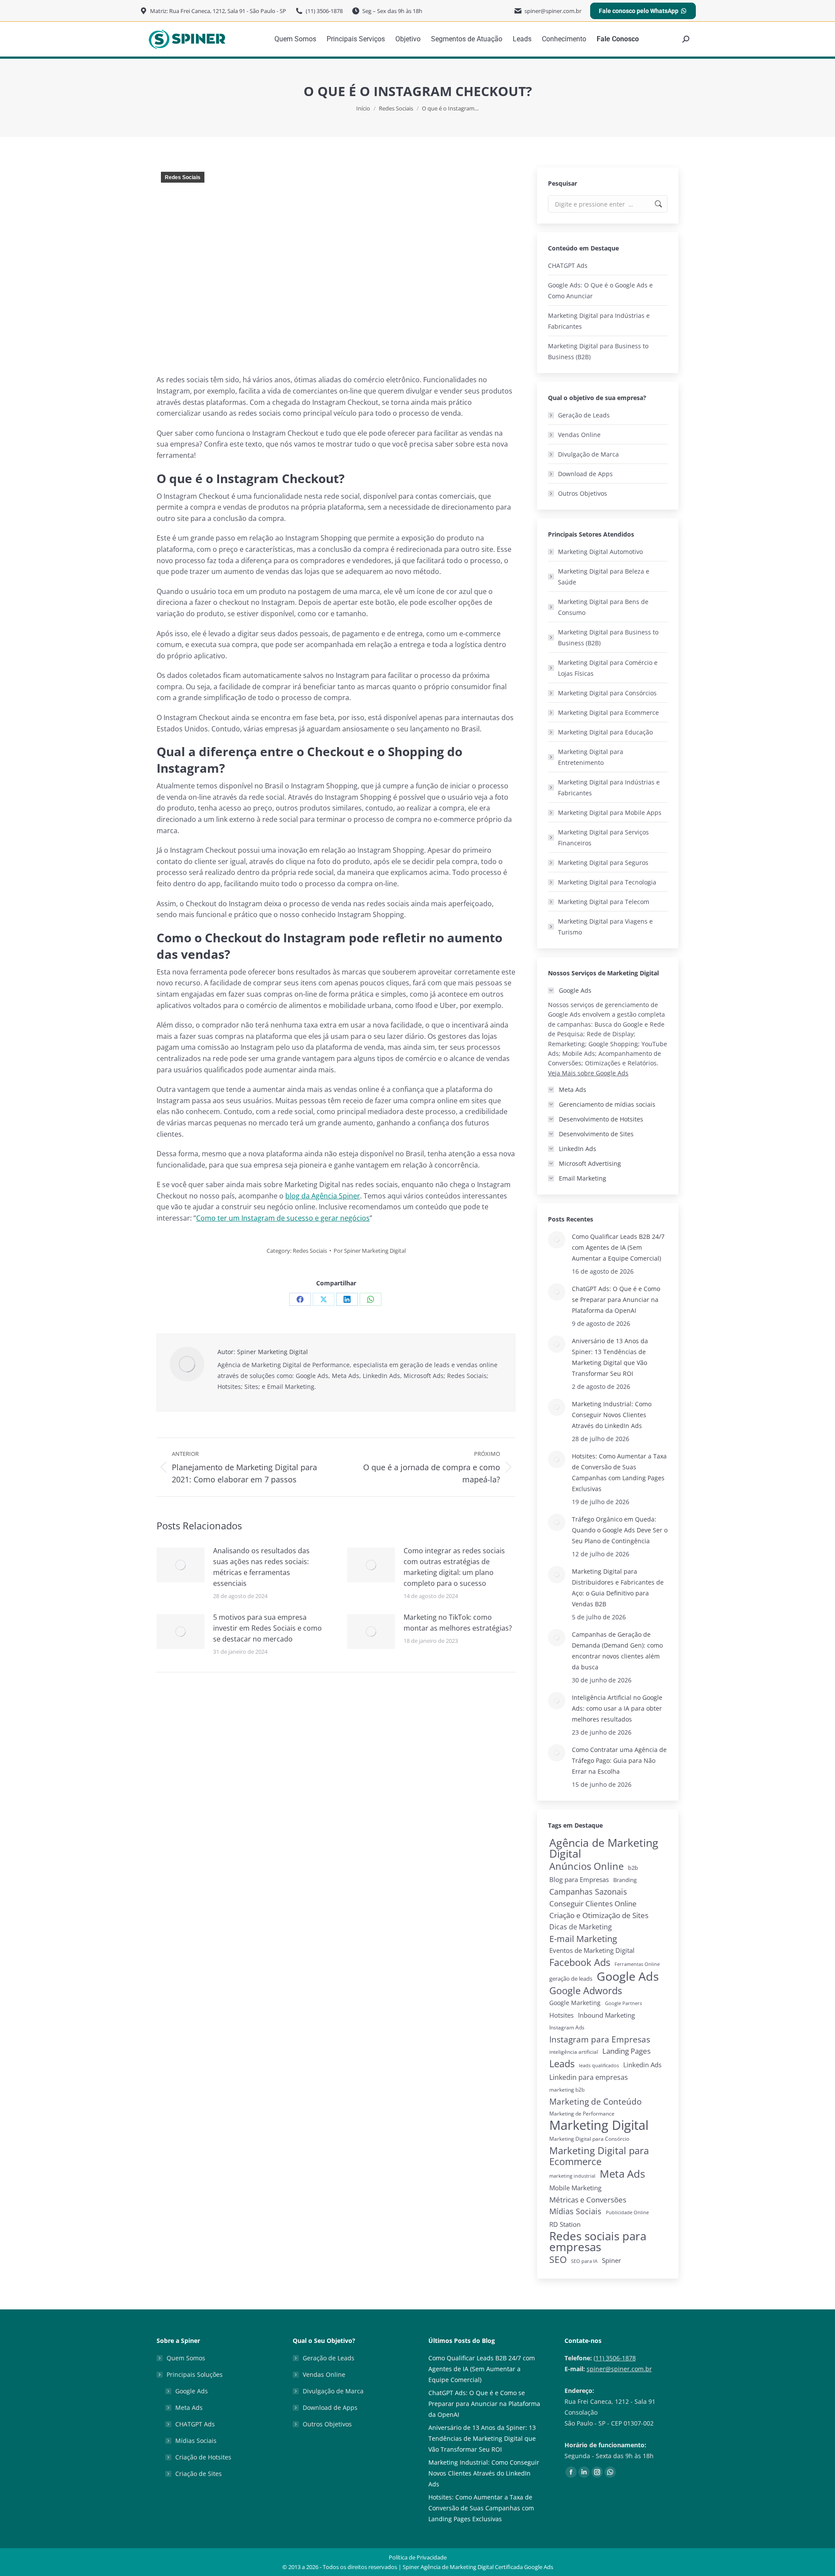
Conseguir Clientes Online (593, 1904)
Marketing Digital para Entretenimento (591, 757)
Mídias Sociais (575, 2211)
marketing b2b (567, 2090)
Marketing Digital (599, 2125)
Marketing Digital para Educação (605, 732)
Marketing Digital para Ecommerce (608, 712)
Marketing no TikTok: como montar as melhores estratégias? (458, 1623)
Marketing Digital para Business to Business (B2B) (598, 351)
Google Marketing (575, 2003)
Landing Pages (626, 2051)
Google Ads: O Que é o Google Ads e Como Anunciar (600, 290)
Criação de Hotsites (203, 2457)
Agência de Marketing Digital (604, 1848)
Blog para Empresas (579, 1879)
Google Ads (628, 1976)
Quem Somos (186, 2358)
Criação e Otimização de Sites (599, 1915)
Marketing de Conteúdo (595, 2101)
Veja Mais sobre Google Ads (588, 1073)
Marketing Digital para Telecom (604, 902)
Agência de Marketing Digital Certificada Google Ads (487, 2567)
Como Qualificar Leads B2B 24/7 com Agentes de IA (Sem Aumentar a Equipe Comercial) (618, 1247)
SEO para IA (584, 2261)
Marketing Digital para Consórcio (589, 2139)
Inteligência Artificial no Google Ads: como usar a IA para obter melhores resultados (617, 1708)
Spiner (611, 2261)
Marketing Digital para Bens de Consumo (603, 607)
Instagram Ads (567, 2027)
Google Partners (623, 2003)
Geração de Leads (584, 415)
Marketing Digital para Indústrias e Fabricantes (599, 321)
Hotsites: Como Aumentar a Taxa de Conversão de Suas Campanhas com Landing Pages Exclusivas (619, 1472)
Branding (625, 1880)
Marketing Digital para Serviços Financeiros (603, 838)
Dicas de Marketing (581, 1927)
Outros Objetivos (583, 493)
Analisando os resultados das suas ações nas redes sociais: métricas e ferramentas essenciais (261, 1567)
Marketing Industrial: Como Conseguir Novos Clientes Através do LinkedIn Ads (612, 1415)
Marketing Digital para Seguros (603, 863)
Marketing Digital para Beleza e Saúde (604, 577)
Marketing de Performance (582, 2114)
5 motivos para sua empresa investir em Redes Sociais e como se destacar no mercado (267, 1628)
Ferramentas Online (637, 1964)
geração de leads (571, 1979)
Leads (562, 2064)
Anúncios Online (586, 1866)
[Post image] (180, 1565)
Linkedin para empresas (589, 2077)
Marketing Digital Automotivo (600, 552)
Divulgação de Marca (588, 454)
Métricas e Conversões (588, 2200)
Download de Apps (585, 474)
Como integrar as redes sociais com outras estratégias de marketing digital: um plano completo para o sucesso (454, 1567)
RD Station (565, 2224)
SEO (558, 2260)
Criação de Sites (199, 2474)
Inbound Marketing (606, 2015)
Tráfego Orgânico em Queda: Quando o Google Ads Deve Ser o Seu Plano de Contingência (620, 1530)
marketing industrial (572, 2176)
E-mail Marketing (583, 1939)
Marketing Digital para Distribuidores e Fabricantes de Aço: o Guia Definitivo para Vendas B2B (618, 1588)
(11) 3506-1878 (615, 2358)
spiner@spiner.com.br (619, 2369)
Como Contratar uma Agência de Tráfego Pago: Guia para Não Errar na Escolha (619, 1760)
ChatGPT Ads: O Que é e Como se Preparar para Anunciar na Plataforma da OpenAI (616, 1300)
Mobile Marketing (575, 2188)
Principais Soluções (195, 2374)
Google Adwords (586, 1990)
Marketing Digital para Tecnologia (607, 882)
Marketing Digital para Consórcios (607, 693)
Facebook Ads (580, 1962)
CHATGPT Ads (568, 265)
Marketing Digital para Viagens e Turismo (605, 927)
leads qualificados (599, 2065)
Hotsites (561, 2015)
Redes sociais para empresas (598, 2242)
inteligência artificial (574, 2052)
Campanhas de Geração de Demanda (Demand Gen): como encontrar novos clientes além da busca (617, 1651)
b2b (633, 1868)
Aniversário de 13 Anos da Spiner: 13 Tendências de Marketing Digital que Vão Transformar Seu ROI (610, 1357)
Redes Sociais (183, 177)
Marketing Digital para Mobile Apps (610, 813)
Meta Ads (622, 2174)
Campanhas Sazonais (588, 1892)
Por (370, 1251)
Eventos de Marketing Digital (592, 1950)
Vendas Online (579, 435)
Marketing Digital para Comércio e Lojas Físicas (608, 668)
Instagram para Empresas (600, 2039)
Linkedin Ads (642, 2065)
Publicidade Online (627, 2212)
